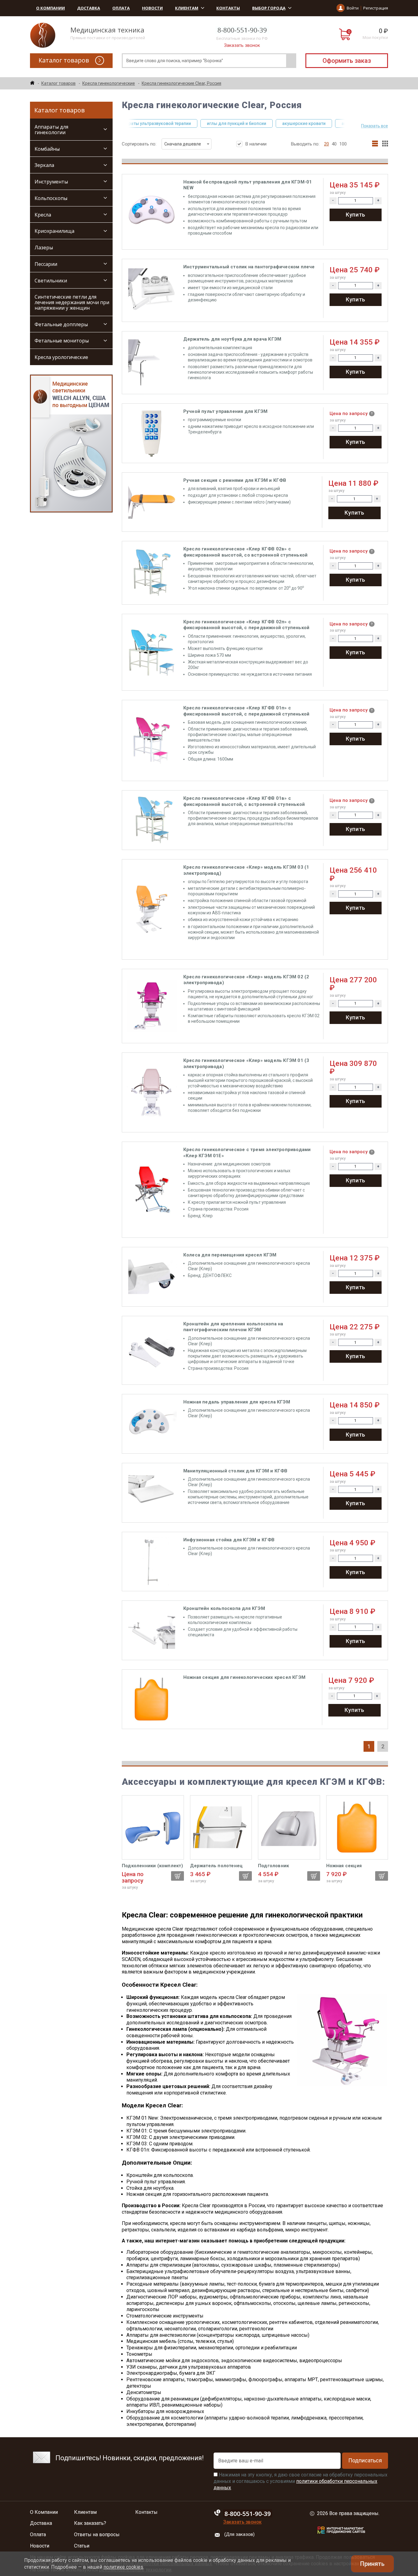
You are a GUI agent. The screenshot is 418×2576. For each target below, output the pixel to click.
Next (348, 123)
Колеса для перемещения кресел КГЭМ (230, 1255)
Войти (353, 8)
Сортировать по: (161, 144)
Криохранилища (54, 231)
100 (343, 144)
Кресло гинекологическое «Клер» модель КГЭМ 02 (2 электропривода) (246, 980)
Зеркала (44, 165)
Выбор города (269, 8)
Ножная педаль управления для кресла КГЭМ (237, 1402)
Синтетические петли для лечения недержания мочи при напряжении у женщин (72, 302)
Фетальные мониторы (62, 341)
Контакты (228, 8)
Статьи (82, 2546)
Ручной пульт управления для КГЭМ (225, 411)
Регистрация (376, 8)
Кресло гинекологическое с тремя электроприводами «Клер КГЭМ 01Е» (247, 1153)
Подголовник (273, 1866)
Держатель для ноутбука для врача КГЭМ (232, 339)
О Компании (50, 8)
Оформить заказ (347, 61)
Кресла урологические (61, 357)
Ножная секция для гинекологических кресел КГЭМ (244, 1677)
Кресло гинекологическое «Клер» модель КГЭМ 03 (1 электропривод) (246, 870)
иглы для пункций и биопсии (207, 123)
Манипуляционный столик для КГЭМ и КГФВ (235, 1471)
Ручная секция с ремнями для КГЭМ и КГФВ (235, 480)
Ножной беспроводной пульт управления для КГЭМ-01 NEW (248, 185)
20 (327, 144)
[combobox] (187, 144)
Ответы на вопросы (97, 2535)
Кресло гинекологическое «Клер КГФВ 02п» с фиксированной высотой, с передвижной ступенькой (246, 625)
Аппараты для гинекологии (51, 130)
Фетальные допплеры (61, 324)
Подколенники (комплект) (153, 1866)
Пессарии (46, 264)
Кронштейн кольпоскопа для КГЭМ (224, 1608)
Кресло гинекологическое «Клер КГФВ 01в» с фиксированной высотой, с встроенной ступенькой (244, 801)
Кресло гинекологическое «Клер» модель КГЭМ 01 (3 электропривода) (246, 1063)
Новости (152, 8)
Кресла (43, 215)
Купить (356, 215)
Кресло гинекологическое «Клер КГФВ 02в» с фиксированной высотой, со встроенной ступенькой (245, 552)
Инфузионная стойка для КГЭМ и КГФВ (229, 1540)
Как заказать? (90, 2523)
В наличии (256, 144)
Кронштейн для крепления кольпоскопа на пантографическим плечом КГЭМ (233, 1327)
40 (334, 144)
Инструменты (51, 182)
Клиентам (187, 8)
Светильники (51, 281)
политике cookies (123, 2567)
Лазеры (44, 247)
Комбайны (47, 149)
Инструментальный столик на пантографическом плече (249, 267)
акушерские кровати (274, 123)
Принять (372, 2564)
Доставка (89, 8)
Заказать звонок (242, 45)
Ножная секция (344, 1866)
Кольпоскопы (51, 198)
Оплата (121, 8)
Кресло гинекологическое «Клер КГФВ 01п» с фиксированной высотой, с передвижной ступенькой (246, 711)
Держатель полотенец (216, 1866)
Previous (125, 123)
